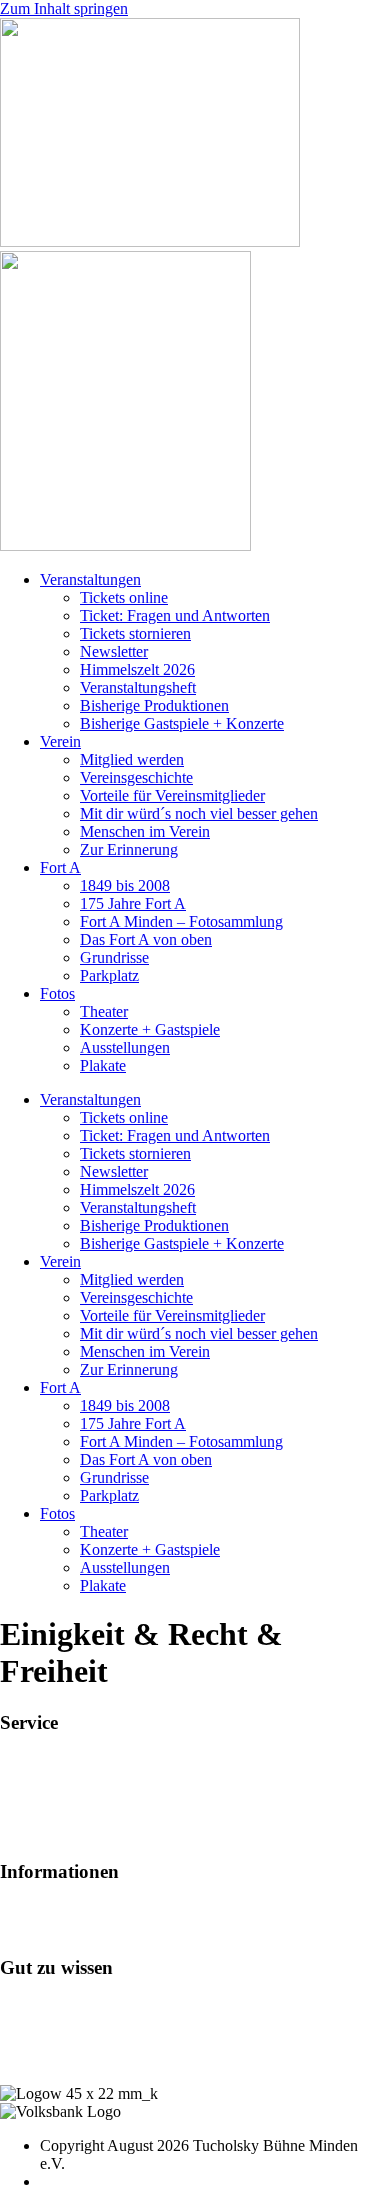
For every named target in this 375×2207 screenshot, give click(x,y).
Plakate (103, 1065)
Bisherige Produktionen (154, 705)
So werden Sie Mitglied (74, 1910)
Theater (104, 1011)
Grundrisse (114, 957)
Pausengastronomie (61, 1797)
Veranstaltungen (90, 579)
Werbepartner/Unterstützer (83, 1928)
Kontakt (25, 2023)
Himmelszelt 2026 (137, 669)
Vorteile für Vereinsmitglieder (172, 795)
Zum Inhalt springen (64, 8)
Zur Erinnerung (129, 849)
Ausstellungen (125, 1047)
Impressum (34, 2041)
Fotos (57, 993)
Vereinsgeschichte (136, 777)
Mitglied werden (132, 759)
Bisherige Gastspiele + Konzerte (182, 723)
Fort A (60, 867)
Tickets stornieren (135, 633)
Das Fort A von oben (146, 939)
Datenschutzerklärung (69, 2059)
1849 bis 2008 (125, 885)
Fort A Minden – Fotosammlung (181, 921)
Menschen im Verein (145, 831)
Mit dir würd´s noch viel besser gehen (199, 813)
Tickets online (124, 597)
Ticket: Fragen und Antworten (175, 615)
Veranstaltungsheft (138, 687)
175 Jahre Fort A (133, 903)
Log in (21, 2005)
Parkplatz (109, 975)
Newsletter (114, 651)
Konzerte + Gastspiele (150, 1029)
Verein (60, 741)
